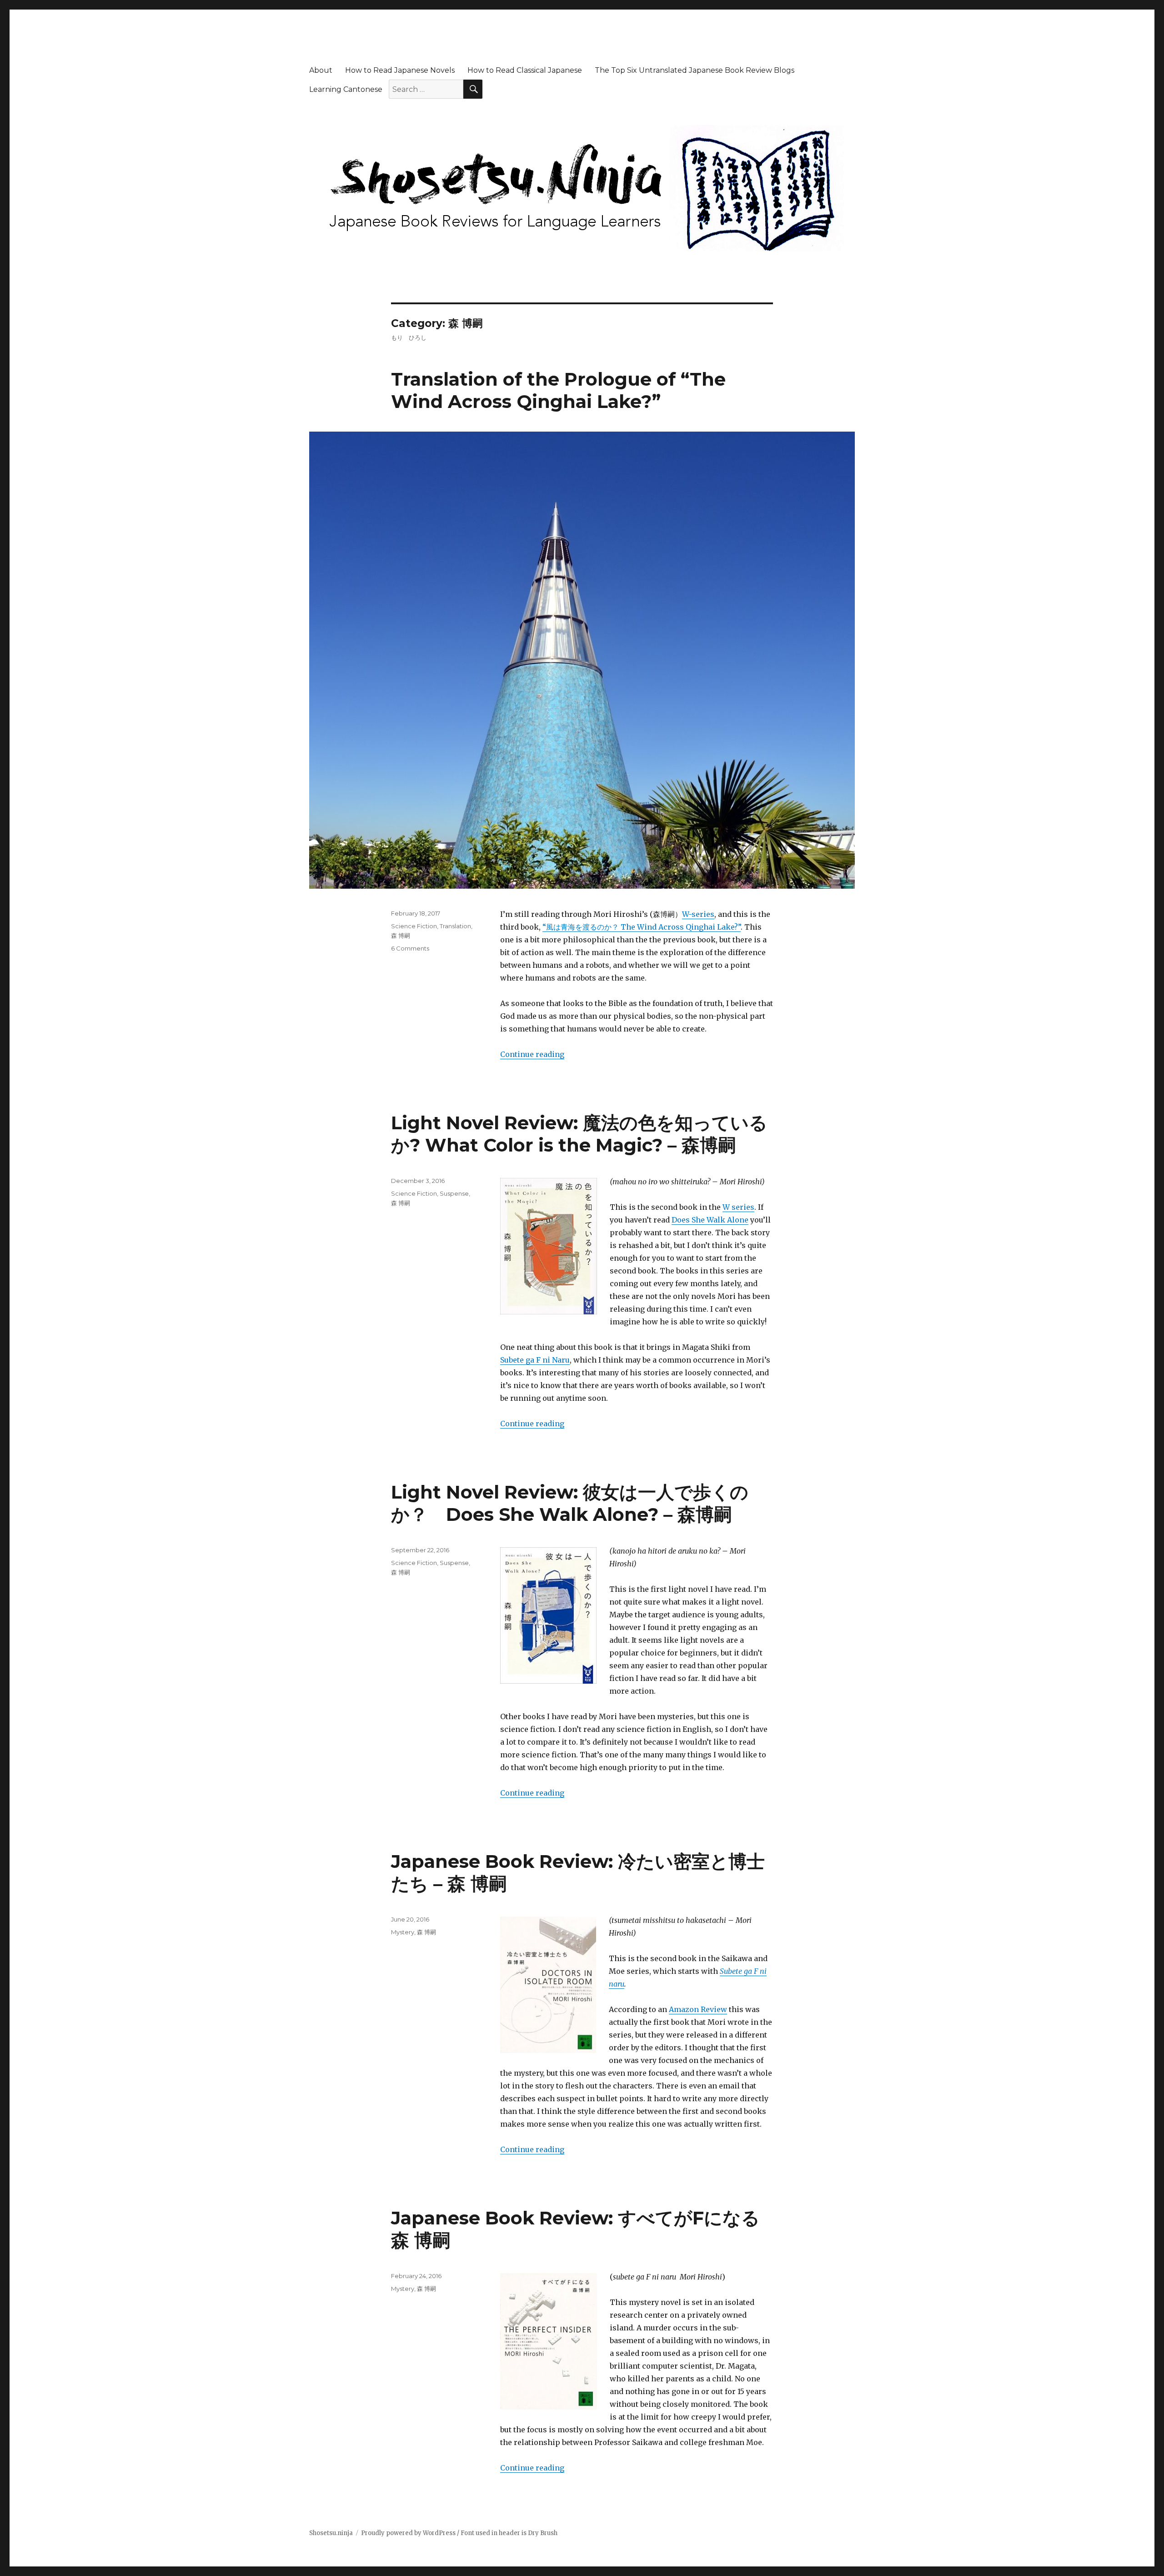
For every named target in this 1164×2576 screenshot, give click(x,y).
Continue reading (532, 1054)
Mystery (403, 1932)
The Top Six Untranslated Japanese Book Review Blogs (695, 70)
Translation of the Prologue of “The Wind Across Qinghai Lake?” (558, 390)
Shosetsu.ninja (331, 2533)
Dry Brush (543, 2533)
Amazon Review (698, 2009)
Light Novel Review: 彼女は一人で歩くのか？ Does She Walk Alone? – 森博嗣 (570, 1503)
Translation (455, 926)
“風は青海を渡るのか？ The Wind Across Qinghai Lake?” (642, 927)
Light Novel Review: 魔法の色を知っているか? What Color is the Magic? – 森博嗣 (579, 1134)
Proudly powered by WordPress (408, 2533)
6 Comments (410, 948)
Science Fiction (414, 926)
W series (738, 1207)
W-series (698, 914)
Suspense (454, 1193)
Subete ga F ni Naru (535, 1360)
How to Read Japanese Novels (400, 70)
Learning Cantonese (346, 89)
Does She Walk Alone (710, 1220)
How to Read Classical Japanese (525, 70)
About (321, 70)
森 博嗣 (401, 936)
